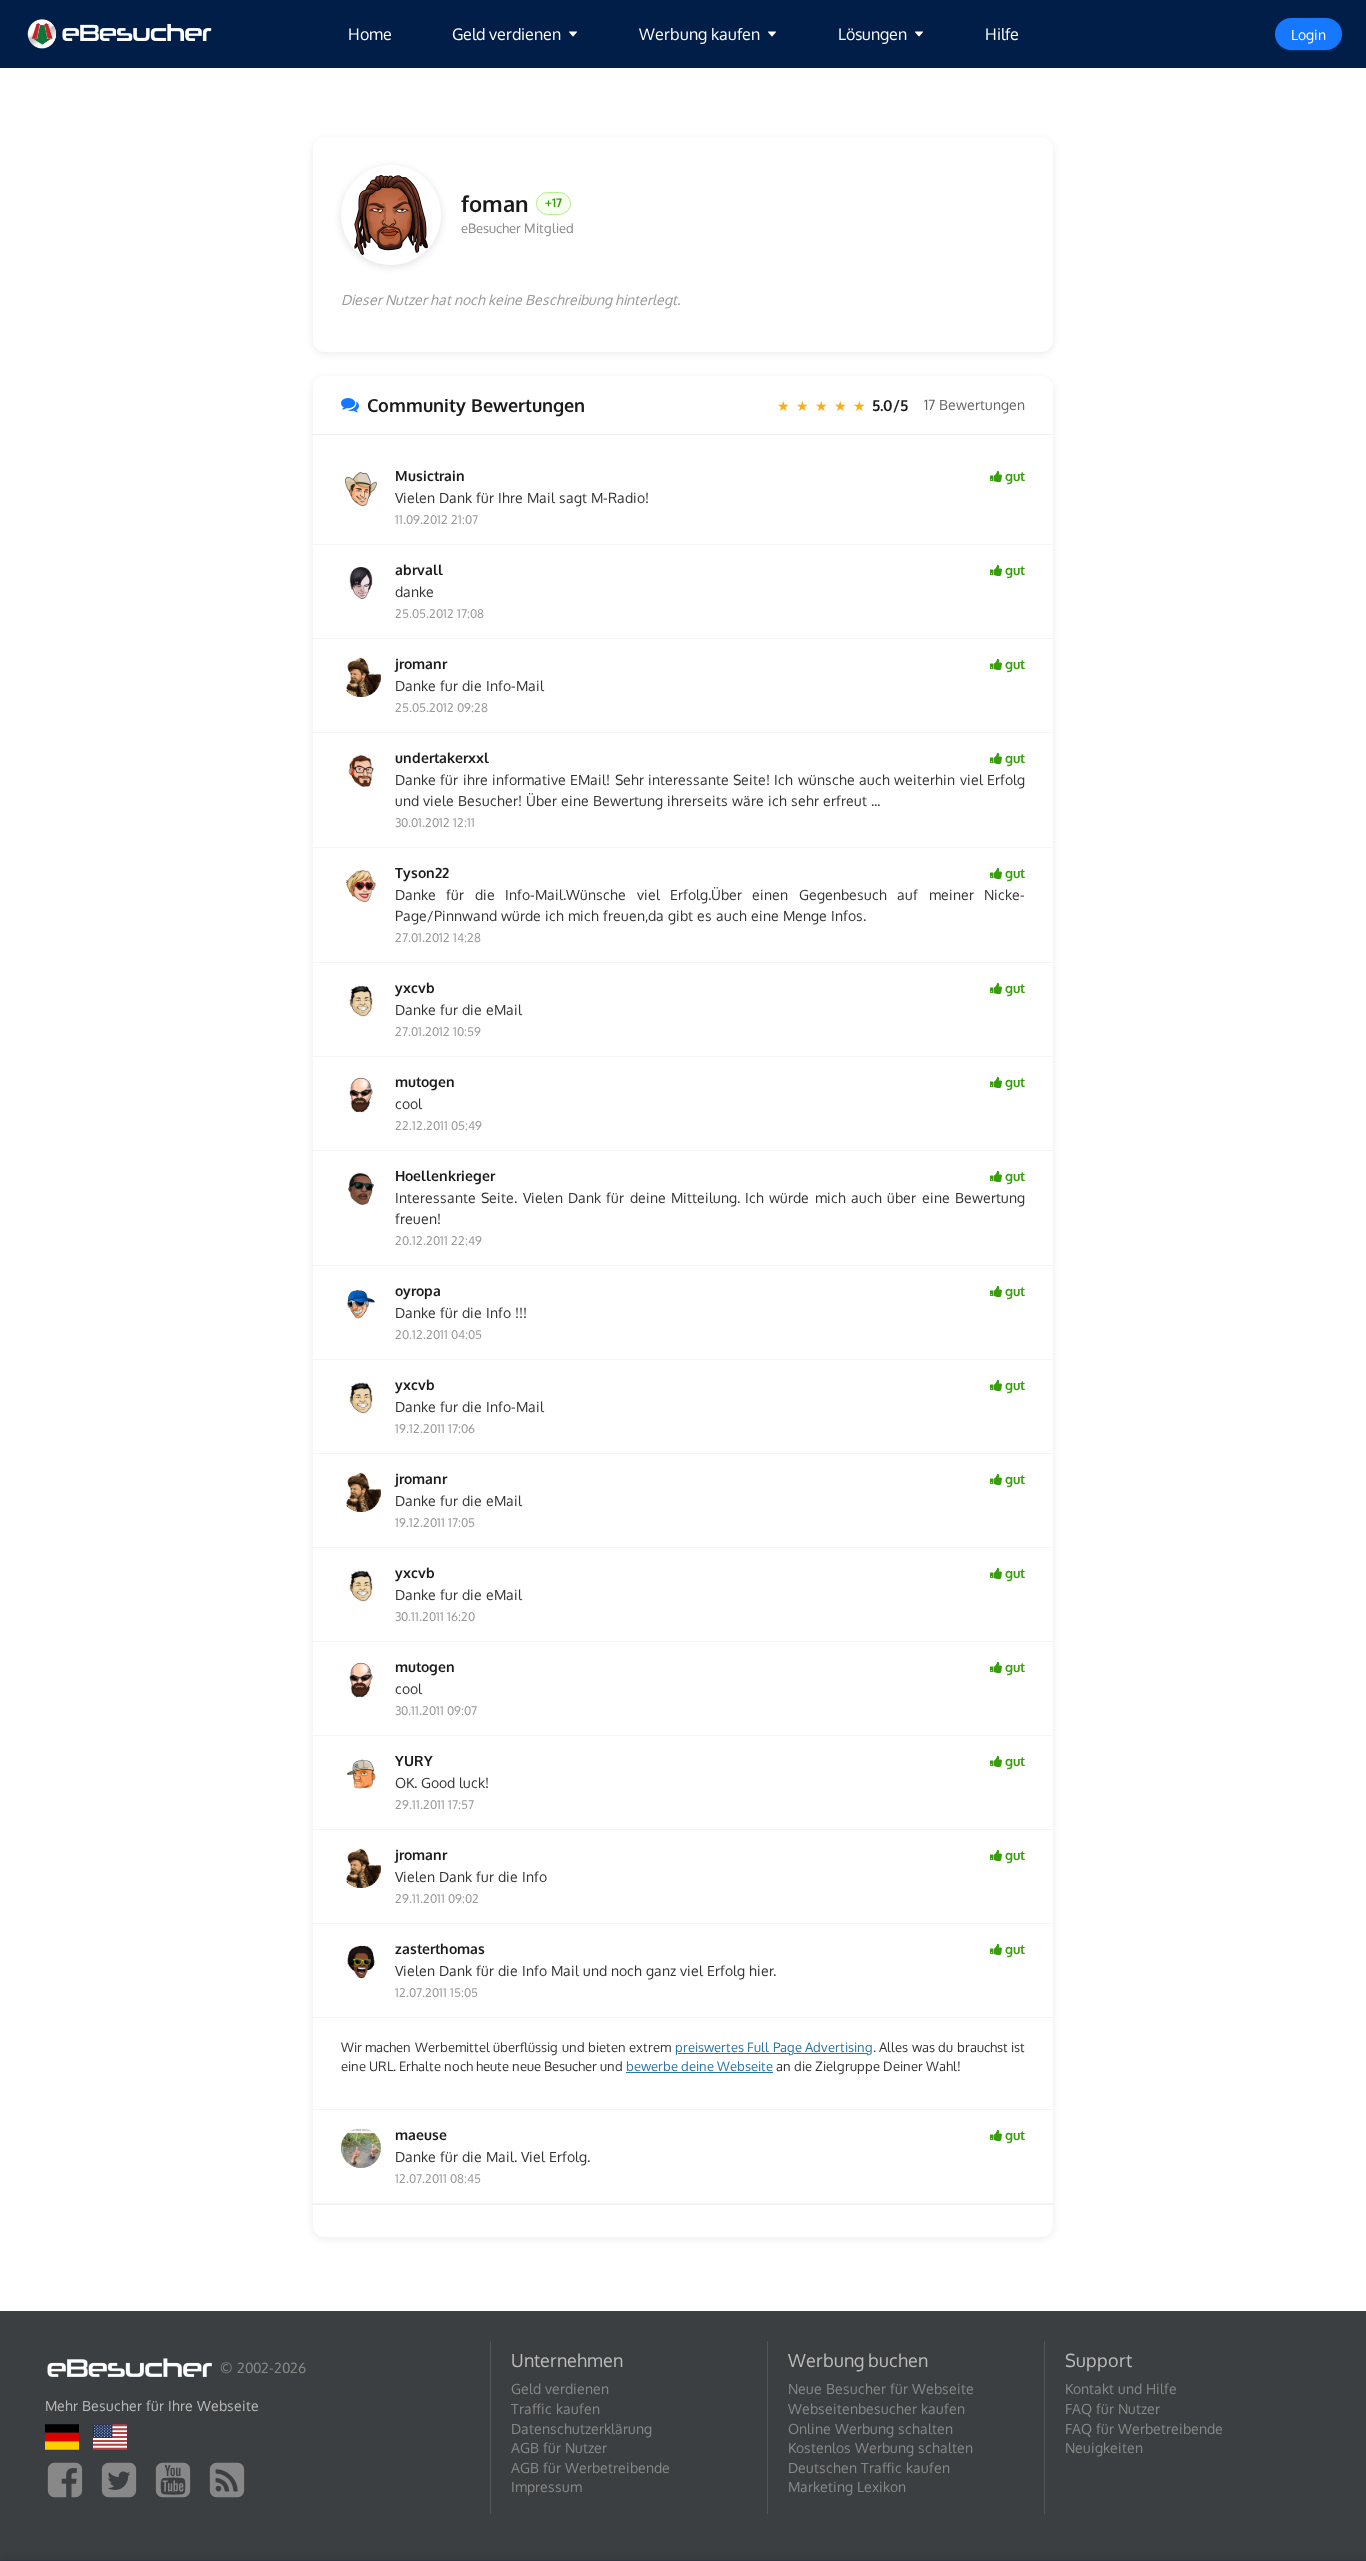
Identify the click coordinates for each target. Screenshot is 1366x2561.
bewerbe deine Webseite (699, 2066)
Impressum (546, 2486)
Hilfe (1002, 34)
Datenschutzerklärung (581, 2428)
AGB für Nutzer (559, 2447)
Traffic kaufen (555, 2408)
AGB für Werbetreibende (590, 2467)
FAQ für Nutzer (1112, 2408)
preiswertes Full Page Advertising (774, 2047)
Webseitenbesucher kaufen (876, 2408)
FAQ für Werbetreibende (1144, 2428)
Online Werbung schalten (870, 2428)
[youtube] (178, 2478)
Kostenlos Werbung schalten (880, 2447)
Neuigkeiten (1104, 2447)
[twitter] (124, 2478)
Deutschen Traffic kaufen (869, 2467)
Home (370, 34)
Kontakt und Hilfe (1121, 2388)
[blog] (232, 2478)
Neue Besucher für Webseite (881, 2388)
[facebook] (70, 2478)
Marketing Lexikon (847, 2486)
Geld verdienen (560, 2388)
